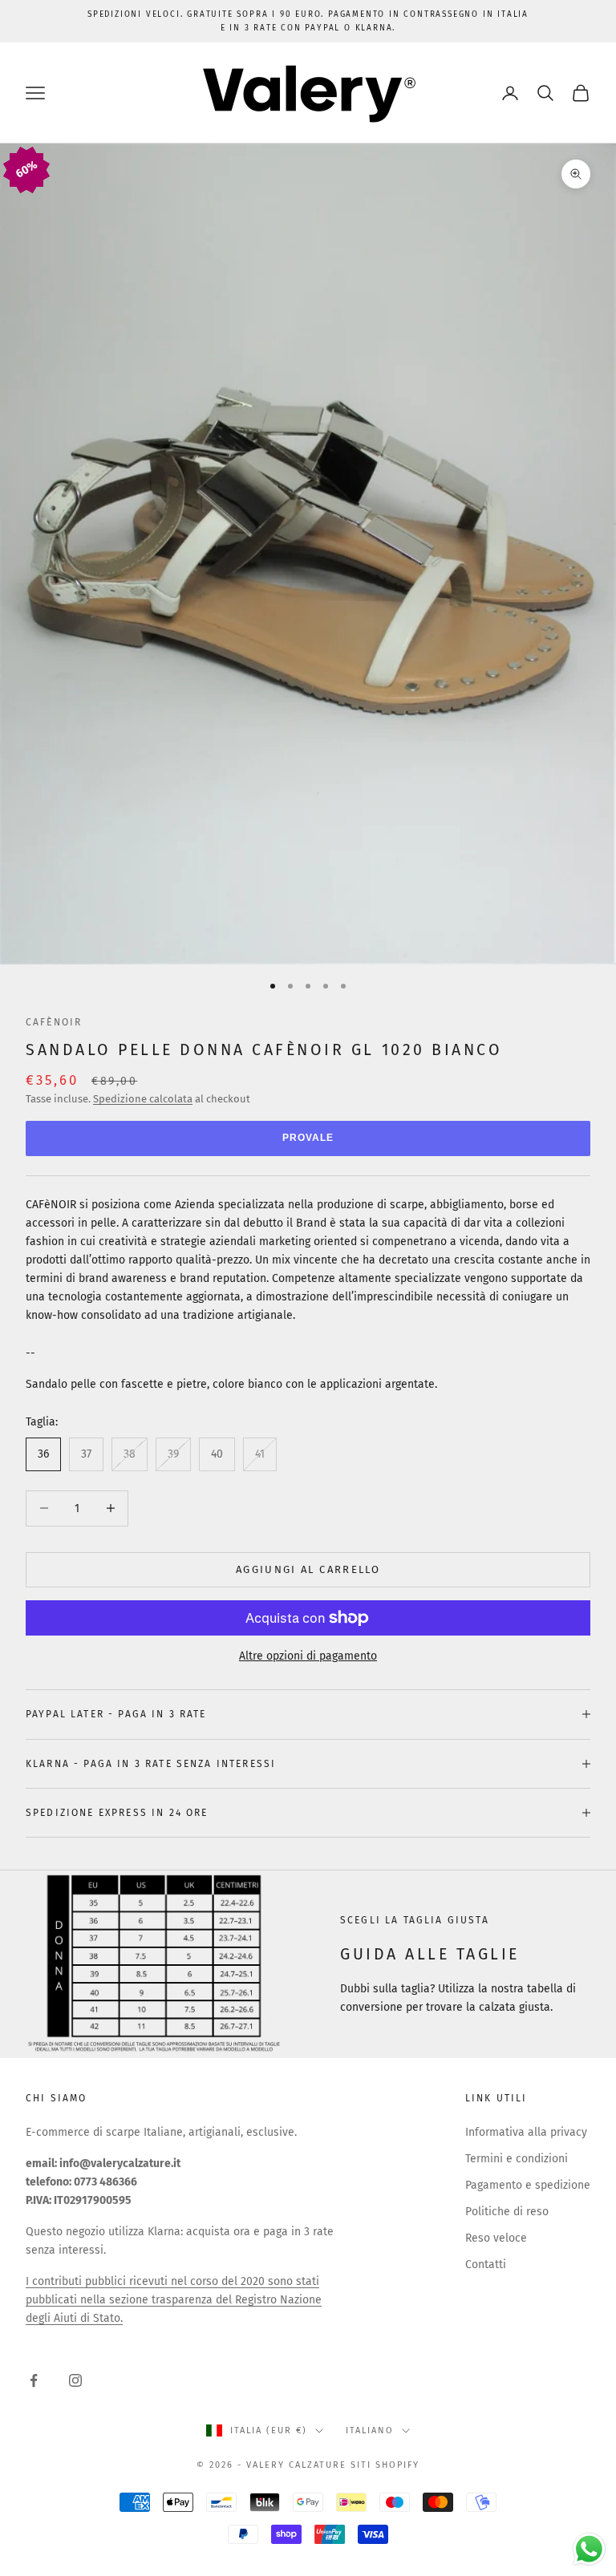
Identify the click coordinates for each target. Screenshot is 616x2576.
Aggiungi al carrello (308, 1569)
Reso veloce (496, 2238)
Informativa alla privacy (526, 2132)
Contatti (486, 2265)
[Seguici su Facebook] (34, 2380)
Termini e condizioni (517, 2159)
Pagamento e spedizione (528, 2185)
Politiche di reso (507, 2212)
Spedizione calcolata (143, 1099)
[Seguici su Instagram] (75, 2380)
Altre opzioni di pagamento (308, 1656)
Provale (308, 1138)
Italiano (370, 2430)
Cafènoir (54, 1022)
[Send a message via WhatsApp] (589, 2549)
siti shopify (385, 2465)
